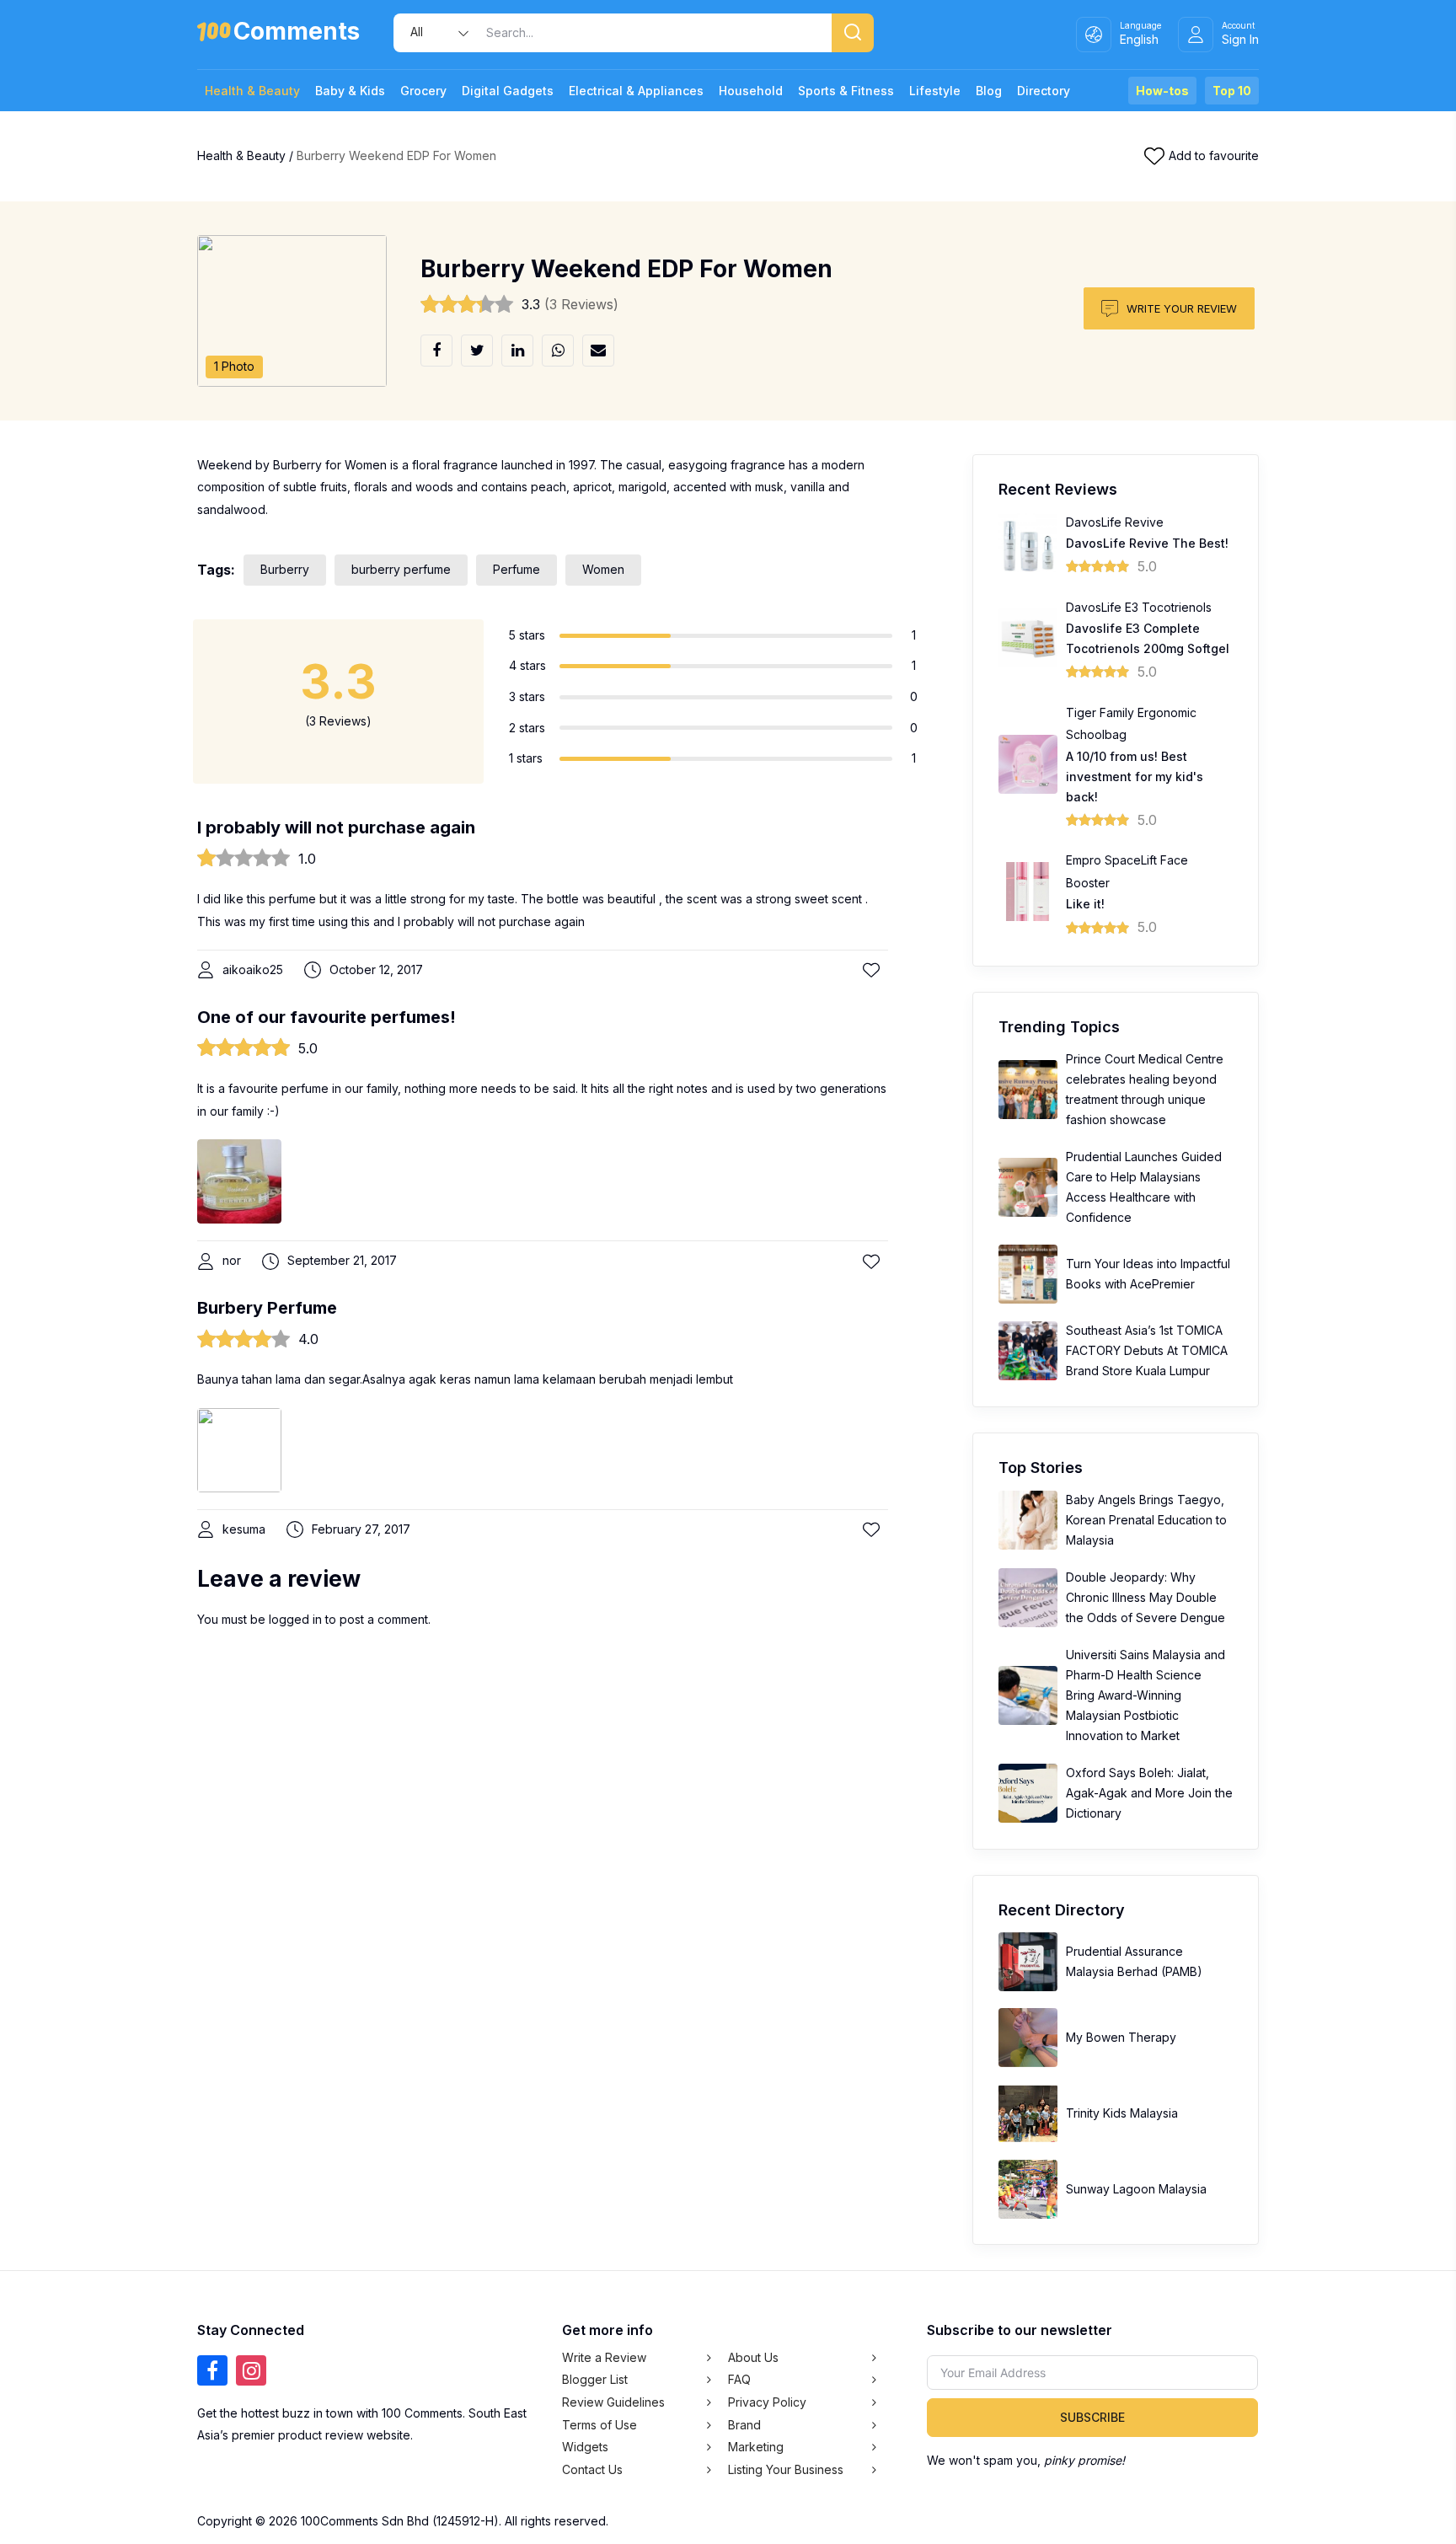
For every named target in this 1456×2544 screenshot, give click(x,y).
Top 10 (1232, 91)
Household (751, 91)
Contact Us (592, 2469)
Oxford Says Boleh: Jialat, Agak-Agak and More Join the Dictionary (1149, 1793)
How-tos (1162, 91)
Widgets (585, 2447)
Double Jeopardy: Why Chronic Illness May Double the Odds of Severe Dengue (1146, 1597)
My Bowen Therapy (1121, 2037)
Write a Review (604, 2357)
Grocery (423, 91)
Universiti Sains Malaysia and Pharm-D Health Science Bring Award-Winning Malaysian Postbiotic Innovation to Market (1146, 1695)
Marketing (756, 2447)
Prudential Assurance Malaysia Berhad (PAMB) (1134, 1961)
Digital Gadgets (508, 91)
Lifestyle (935, 91)
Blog (989, 91)
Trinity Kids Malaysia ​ (1124, 2113)
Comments (297, 34)
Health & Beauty (252, 91)
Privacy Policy (767, 2402)
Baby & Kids (350, 91)
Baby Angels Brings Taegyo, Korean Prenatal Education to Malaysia (1146, 1520)
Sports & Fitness (846, 91)
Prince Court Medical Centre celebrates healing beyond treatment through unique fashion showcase (1145, 1089)
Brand (744, 2425)
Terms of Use (600, 2425)
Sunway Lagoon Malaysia (1136, 2189)
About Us (753, 2357)
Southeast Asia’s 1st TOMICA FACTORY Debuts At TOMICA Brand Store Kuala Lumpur (1147, 1350)
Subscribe (1092, 2417)
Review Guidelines (613, 2402)
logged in (295, 1619)
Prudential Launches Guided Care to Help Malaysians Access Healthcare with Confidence (1144, 1187)
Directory (1044, 91)
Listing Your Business (786, 2469)
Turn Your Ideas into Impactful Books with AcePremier (1148, 1274)
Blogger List (595, 2379)
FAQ (739, 2379)
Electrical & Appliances (636, 91)
